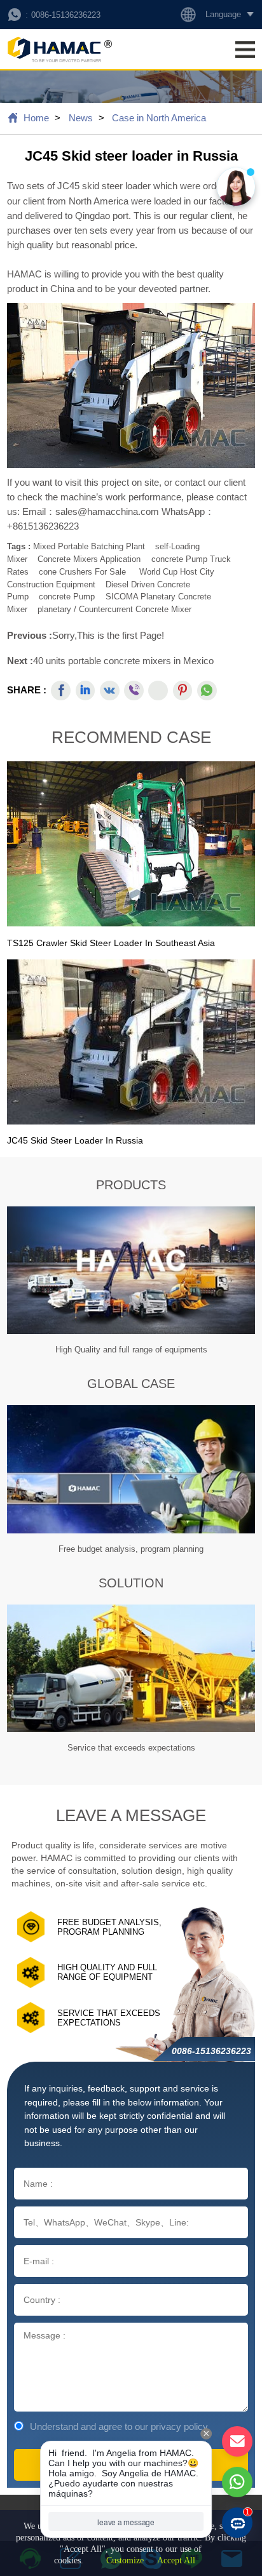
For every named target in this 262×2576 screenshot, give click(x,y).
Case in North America (159, 118)
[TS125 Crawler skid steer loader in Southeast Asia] (131, 844)
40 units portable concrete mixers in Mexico (123, 661)
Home (36, 118)
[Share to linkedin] (86, 691)
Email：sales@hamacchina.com (92, 511)
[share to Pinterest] (183, 691)
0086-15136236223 (66, 15)
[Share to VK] (110, 691)
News (81, 118)
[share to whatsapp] (207, 691)
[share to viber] (134, 691)
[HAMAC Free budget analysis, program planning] (131, 1469)
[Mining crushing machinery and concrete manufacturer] (59, 49)
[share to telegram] (158, 691)
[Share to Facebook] (61, 691)
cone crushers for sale (82, 572)
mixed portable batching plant (89, 546)
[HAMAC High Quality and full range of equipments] (131, 1271)
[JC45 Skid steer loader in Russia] (131, 1042)
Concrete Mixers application (89, 559)
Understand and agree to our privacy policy (119, 2426)
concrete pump (67, 597)
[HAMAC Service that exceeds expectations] (131, 1669)
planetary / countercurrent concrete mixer (114, 609)
